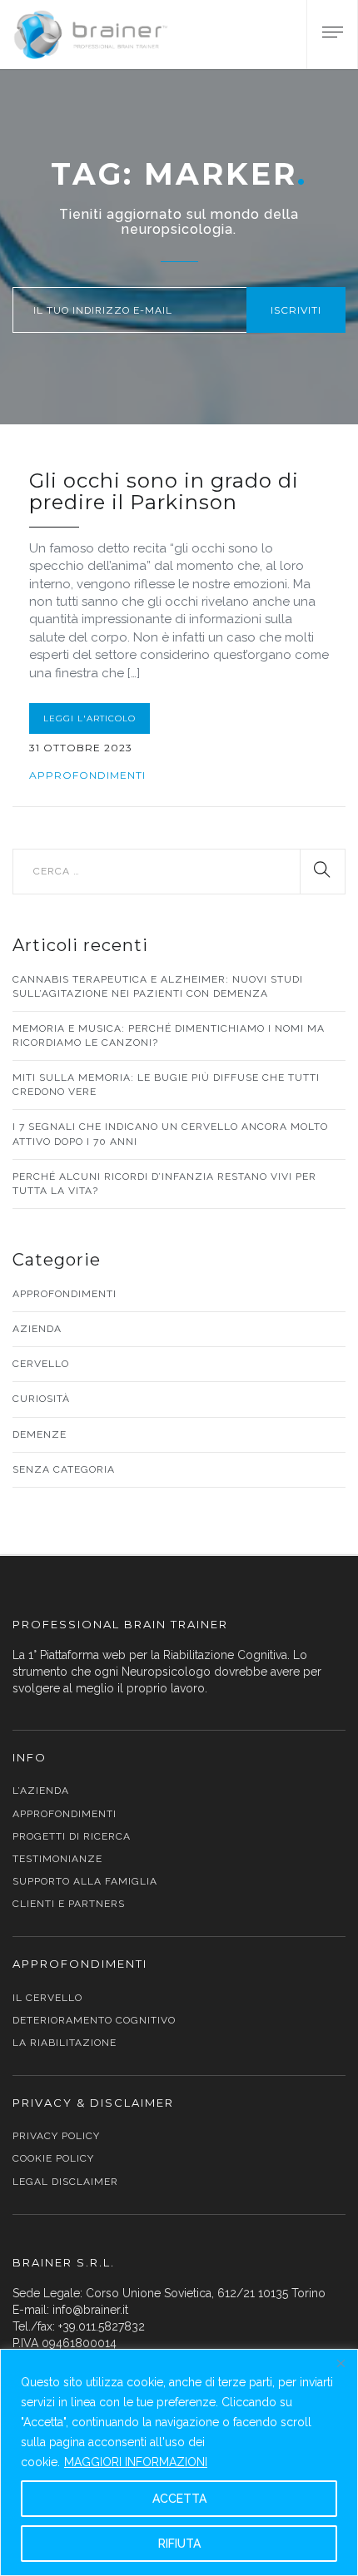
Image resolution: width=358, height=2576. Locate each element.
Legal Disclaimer (65, 2182)
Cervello (41, 1364)
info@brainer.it (90, 2310)
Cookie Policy (53, 2158)
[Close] (341, 2363)
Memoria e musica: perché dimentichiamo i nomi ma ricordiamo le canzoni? (169, 1035)
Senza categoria (64, 1469)
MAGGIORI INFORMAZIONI (136, 2462)
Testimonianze (57, 1859)
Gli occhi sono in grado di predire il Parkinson (164, 491)
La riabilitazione (65, 2043)
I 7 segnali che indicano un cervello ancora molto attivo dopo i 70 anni (170, 1134)
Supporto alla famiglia (85, 1881)
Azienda (37, 1329)
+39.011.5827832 (102, 2326)
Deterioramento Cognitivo (94, 2020)
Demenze (40, 1434)
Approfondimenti (87, 775)
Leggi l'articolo (89, 718)
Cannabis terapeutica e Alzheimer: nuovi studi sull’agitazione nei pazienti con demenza (158, 986)
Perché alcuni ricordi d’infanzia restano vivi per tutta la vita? (164, 1184)
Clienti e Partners (69, 1904)
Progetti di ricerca (72, 1836)
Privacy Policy (56, 2136)
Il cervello (47, 1998)
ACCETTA (179, 2499)
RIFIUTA (179, 2544)
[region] (179, 2462)
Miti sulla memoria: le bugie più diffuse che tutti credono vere (166, 1085)
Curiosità (41, 1399)
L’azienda (41, 1791)
